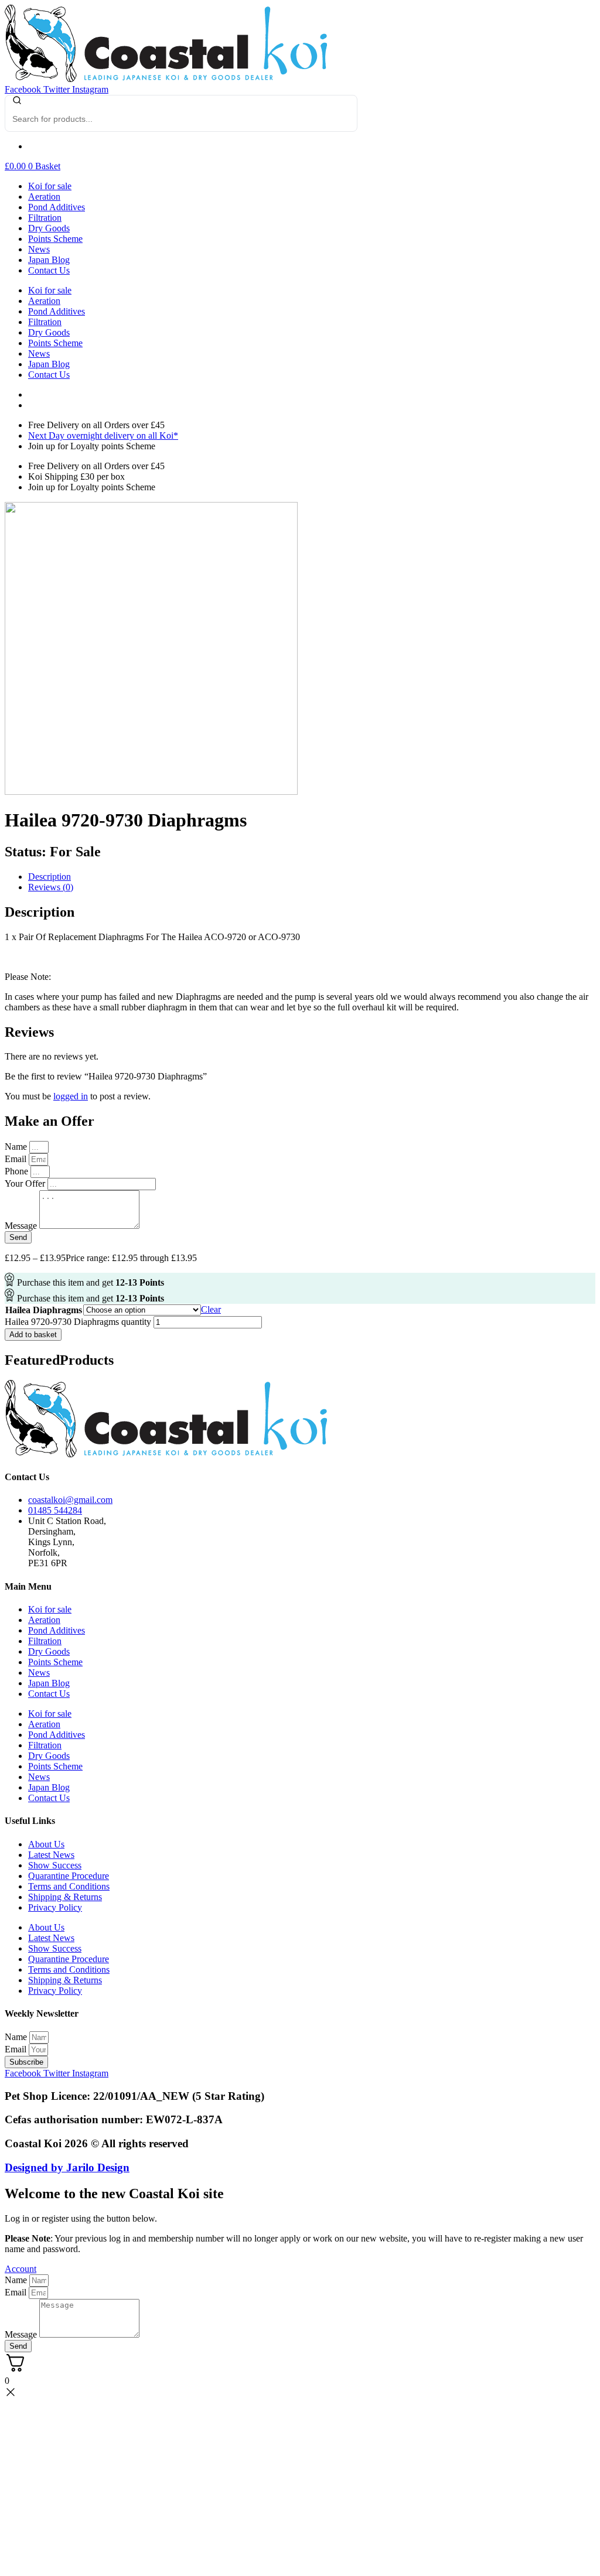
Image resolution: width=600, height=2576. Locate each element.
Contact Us (49, 270)
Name (17, 2037)
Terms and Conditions (69, 1886)
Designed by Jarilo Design (67, 2167)
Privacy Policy (55, 1907)
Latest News (51, 1855)
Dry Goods (49, 228)
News (39, 249)
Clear (211, 1309)
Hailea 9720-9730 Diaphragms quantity (78, 1322)
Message (22, 2334)
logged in (71, 1096)
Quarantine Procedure (69, 1876)
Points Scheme (55, 239)
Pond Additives (57, 207)
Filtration (45, 218)
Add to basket (33, 1335)
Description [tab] (50, 877)
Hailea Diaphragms (44, 1310)
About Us (46, 1844)
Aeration (44, 197)
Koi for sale (50, 186)
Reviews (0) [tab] (51, 887)
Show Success (55, 1865)
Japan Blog (49, 260)
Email (17, 2049)
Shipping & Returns (65, 1897)
